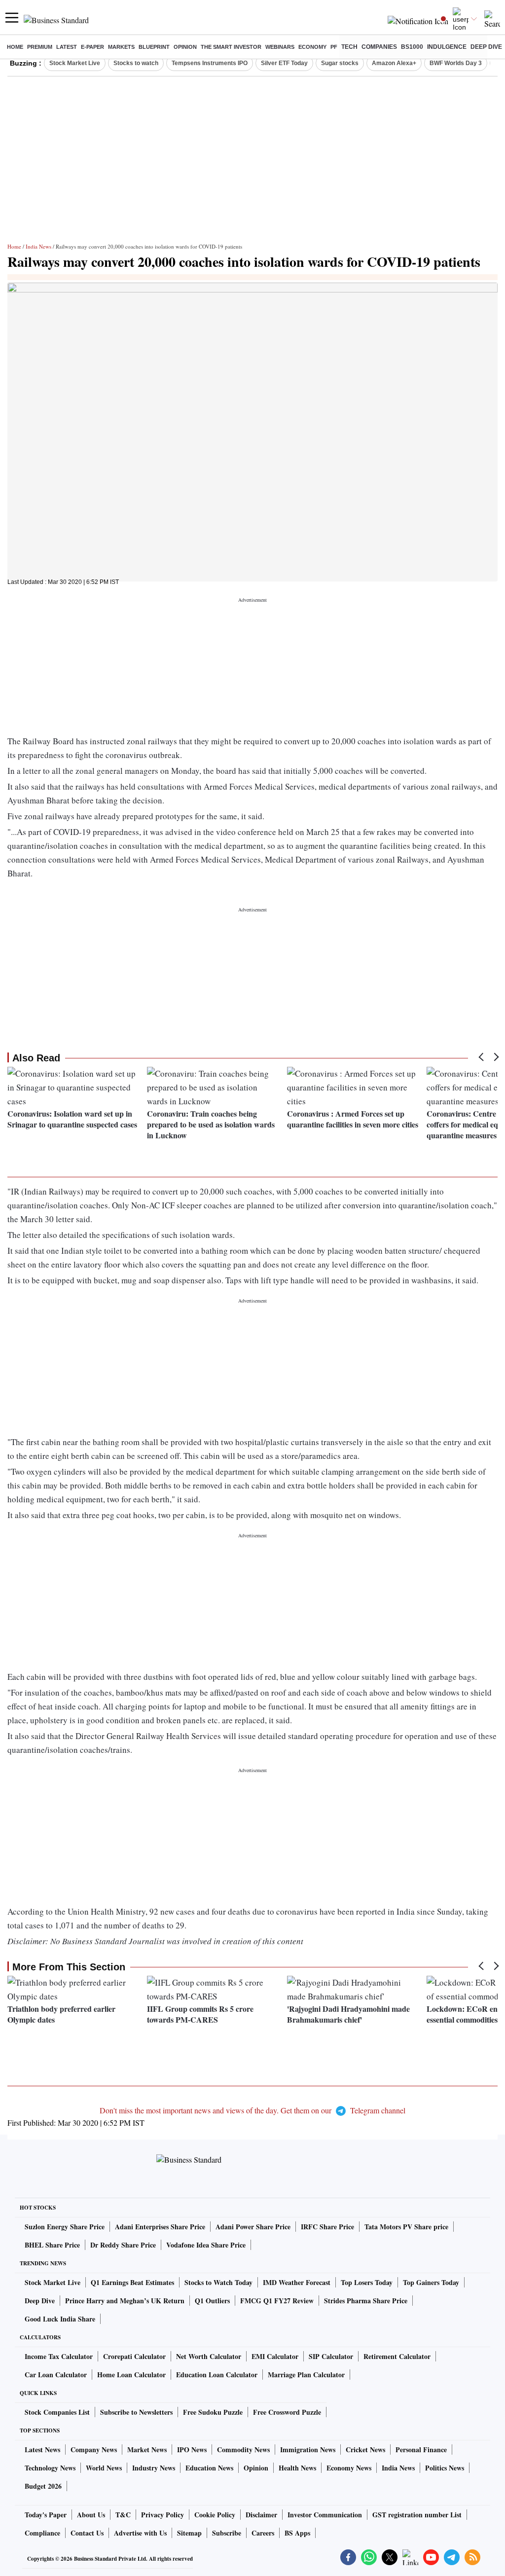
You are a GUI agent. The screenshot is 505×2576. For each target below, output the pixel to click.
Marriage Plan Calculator (306, 2375)
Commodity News (243, 2449)
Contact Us (87, 2533)
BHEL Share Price (52, 2245)
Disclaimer (261, 2515)
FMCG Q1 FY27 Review (277, 2301)
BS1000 (412, 47)
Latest (67, 47)
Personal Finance (421, 2449)
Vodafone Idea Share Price (206, 2245)
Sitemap (189, 2533)
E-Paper (92, 47)
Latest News (42, 2449)
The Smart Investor (231, 47)
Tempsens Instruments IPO (210, 63)
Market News (147, 2449)
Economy (312, 47)
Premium (40, 47)
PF (334, 47)
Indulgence (447, 47)
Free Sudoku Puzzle (213, 2412)
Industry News (154, 2468)
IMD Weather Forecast (297, 2282)
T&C (123, 2515)
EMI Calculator (275, 2356)
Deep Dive (486, 47)
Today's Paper (46, 2515)
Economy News (349, 2468)
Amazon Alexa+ (394, 63)
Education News (209, 2468)
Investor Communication (325, 2515)
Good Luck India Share (60, 2319)
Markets (121, 47)
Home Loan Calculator (131, 2375)
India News (38, 246)
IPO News (192, 2449)
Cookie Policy (215, 2515)
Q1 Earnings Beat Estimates (132, 2282)
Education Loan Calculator (217, 2375)
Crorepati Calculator (134, 2356)
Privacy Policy (162, 2515)
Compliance (42, 2533)
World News (104, 2468)
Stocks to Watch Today (218, 2282)
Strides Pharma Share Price (366, 2301)
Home (15, 47)
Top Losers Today (367, 2282)
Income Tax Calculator (59, 2356)
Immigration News (308, 2449)
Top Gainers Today (431, 2282)
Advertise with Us (140, 2533)
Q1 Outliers (212, 2301)
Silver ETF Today (284, 63)
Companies (379, 47)
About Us (91, 2515)
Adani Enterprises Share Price (160, 2227)
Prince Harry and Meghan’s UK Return (125, 2301)
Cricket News (365, 2449)
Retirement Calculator (397, 2356)
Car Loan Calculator (56, 2375)
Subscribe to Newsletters (136, 2412)
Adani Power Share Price (253, 2227)
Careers (263, 2533)
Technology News (50, 2468)
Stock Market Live (75, 63)
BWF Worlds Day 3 (456, 63)
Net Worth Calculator (209, 2356)
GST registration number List (417, 2515)
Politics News (445, 2468)
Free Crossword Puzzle (287, 2412)
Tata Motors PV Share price (406, 2227)
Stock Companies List (57, 2412)
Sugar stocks (340, 63)
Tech (349, 47)
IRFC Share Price (327, 2227)
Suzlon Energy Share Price (65, 2227)
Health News (297, 2468)
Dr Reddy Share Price (123, 2245)
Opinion (185, 47)
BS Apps (297, 2533)
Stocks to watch (136, 63)
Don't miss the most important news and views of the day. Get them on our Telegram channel (252, 2110)
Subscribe (227, 2533)
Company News (94, 2449)
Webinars (280, 47)
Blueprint (154, 47)
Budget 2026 (43, 2486)
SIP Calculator (331, 2356)
